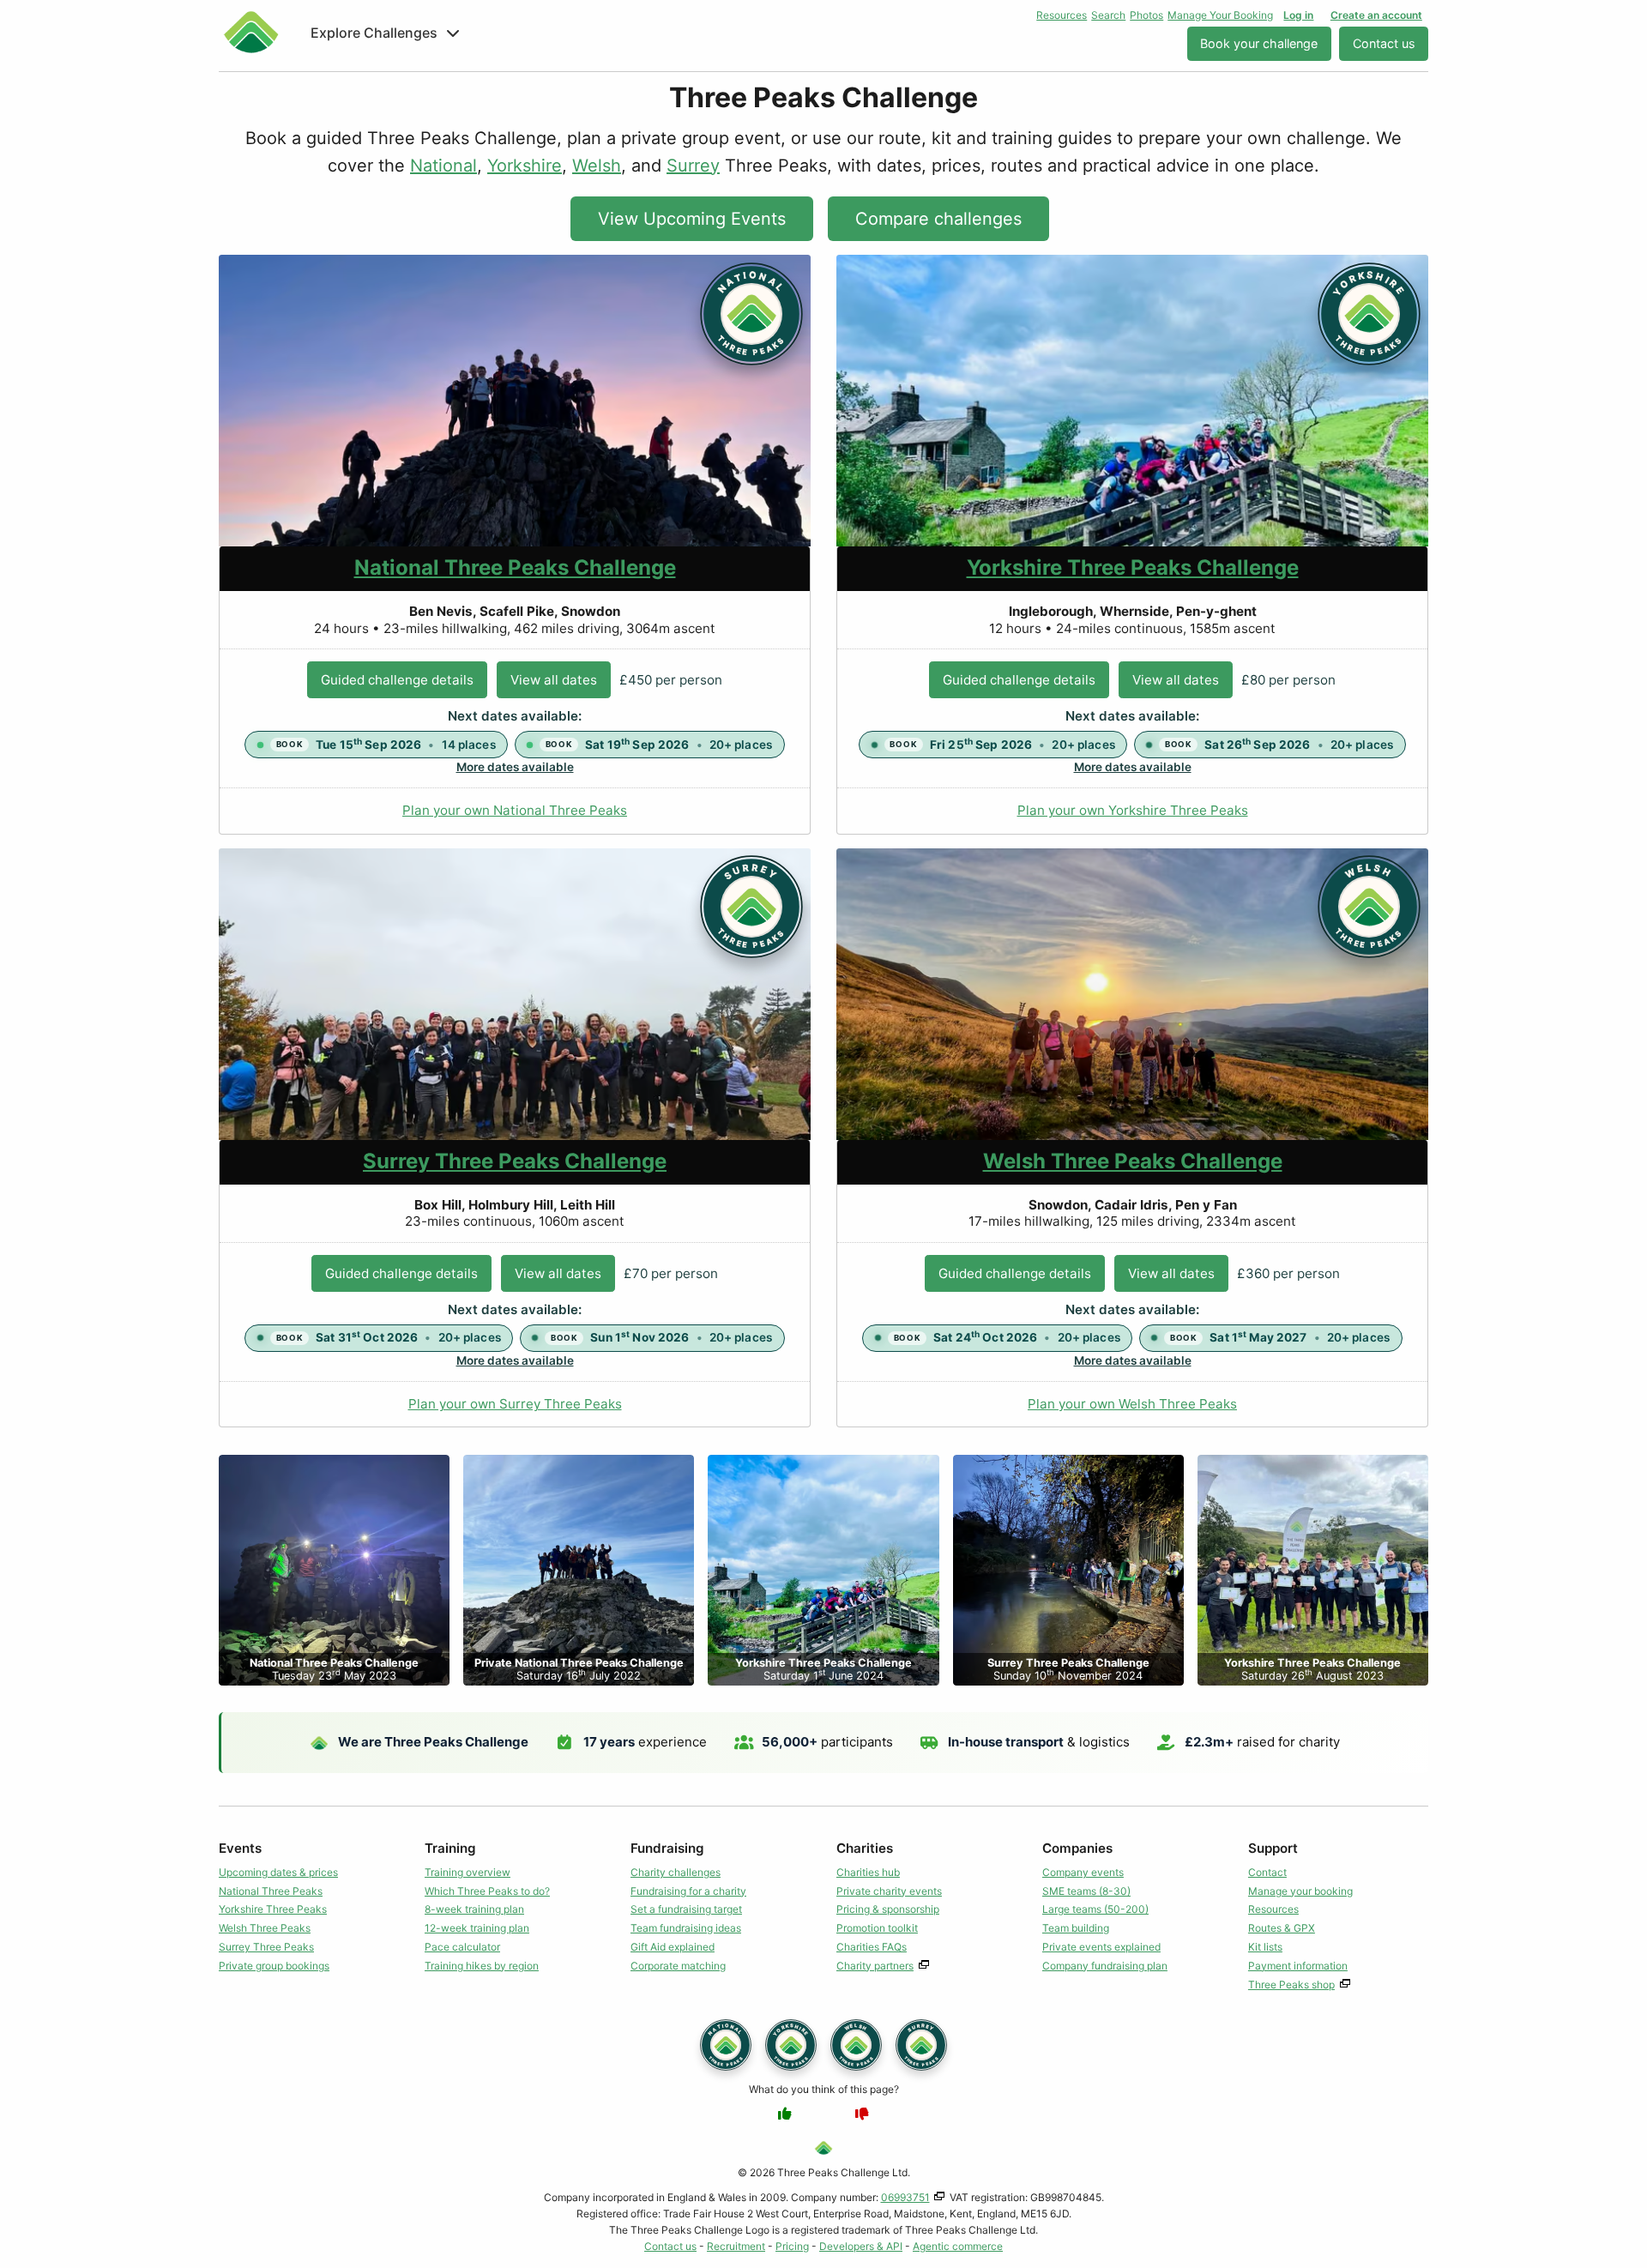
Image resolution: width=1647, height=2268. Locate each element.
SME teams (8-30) (1086, 1891)
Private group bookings (274, 1966)
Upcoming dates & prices (278, 1872)
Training (450, 1848)
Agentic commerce (958, 2246)
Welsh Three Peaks (265, 1928)
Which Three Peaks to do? (487, 1891)
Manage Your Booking (1220, 15)
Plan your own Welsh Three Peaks (1132, 1404)
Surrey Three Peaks (266, 1947)
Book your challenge (1259, 43)
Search (1108, 15)
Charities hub (868, 1872)
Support (1273, 1848)
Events (240, 1848)
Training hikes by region (482, 1966)
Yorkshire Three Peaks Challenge (1133, 567)
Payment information (1298, 1966)
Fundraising (667, 1848)
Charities (865, 1848)
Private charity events (889, 1891)
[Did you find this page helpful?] (785, 2114)
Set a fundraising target (686, 1909)
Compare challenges (938, 219)
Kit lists (1265, 1947)
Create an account (1376, 15)
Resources (1062, 15)
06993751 (905, 2197)
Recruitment (736, 2246)
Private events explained (1101, 1947)
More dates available (515, 767)
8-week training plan (474, 1909)
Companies (1077, 1848)
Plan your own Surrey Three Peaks (515, 1404)
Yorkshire (525, 166)
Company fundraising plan (1105, 1966)
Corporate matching (678, 1966)
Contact (1267, 1872)
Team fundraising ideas (686, 1928)
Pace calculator (462, 1947)
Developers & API (861, 2246)
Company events (1083, 1872)
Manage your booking (1300, 1891)
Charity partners (875, 1966)
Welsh (597, 166)
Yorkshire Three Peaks (273, 1909)
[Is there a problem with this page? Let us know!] (862, 2114)
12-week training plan (477, 1928)
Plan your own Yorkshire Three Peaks (1133, 810)
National (443, 166)
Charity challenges (676, 1872)
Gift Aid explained (673, 1947)
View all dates (554, 680)
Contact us (1384, 43)
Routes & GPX (1282, 1928)
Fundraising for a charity (688, 1891)
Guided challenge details (397, 680)
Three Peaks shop (1291, 1985)
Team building (1076, 1928)
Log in (1298, 15)
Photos (1146, 15)
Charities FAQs (872, 1947)
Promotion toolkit (877, 1928)
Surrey (693, 166)
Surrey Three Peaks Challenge (515, 1161)
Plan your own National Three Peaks (515, 810)
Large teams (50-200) (1095, 1909)
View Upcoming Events (692, 219)
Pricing (792, 2246)
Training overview (468, 1872)
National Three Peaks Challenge (515, 567)
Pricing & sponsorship (888, 1909)
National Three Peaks (271, 1891)
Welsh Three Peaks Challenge (1133, 1161)
